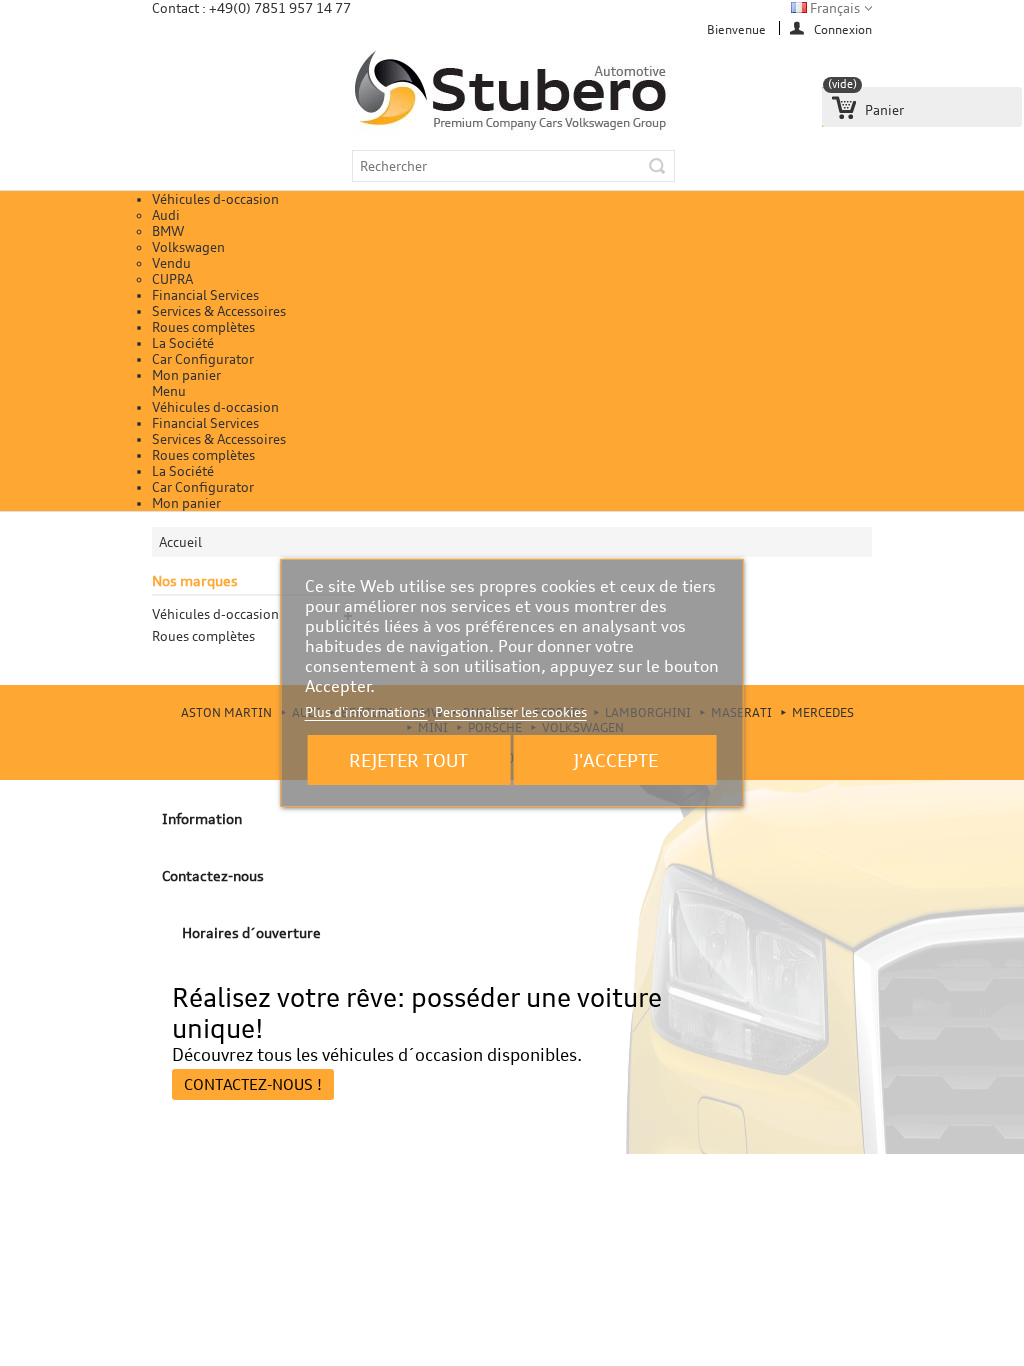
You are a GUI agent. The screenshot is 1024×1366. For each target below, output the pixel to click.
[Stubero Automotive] (512, 91)
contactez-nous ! (253, 1084)
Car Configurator (203, 359)
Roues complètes (203, 327)
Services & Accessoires (219, 311)
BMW (168, 231)
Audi (166, 215)
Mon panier (186, 375)
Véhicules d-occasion (215, 199)
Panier (866, 102)
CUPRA (172, 279)
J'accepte (615, 760)
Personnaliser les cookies (511, 712)
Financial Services (205, 295)
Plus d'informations (366, 712)
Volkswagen (188, 247)
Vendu (171, 263)
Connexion (843, 28)
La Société (183, 343)
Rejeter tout (408, 760)
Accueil (180, 542)
